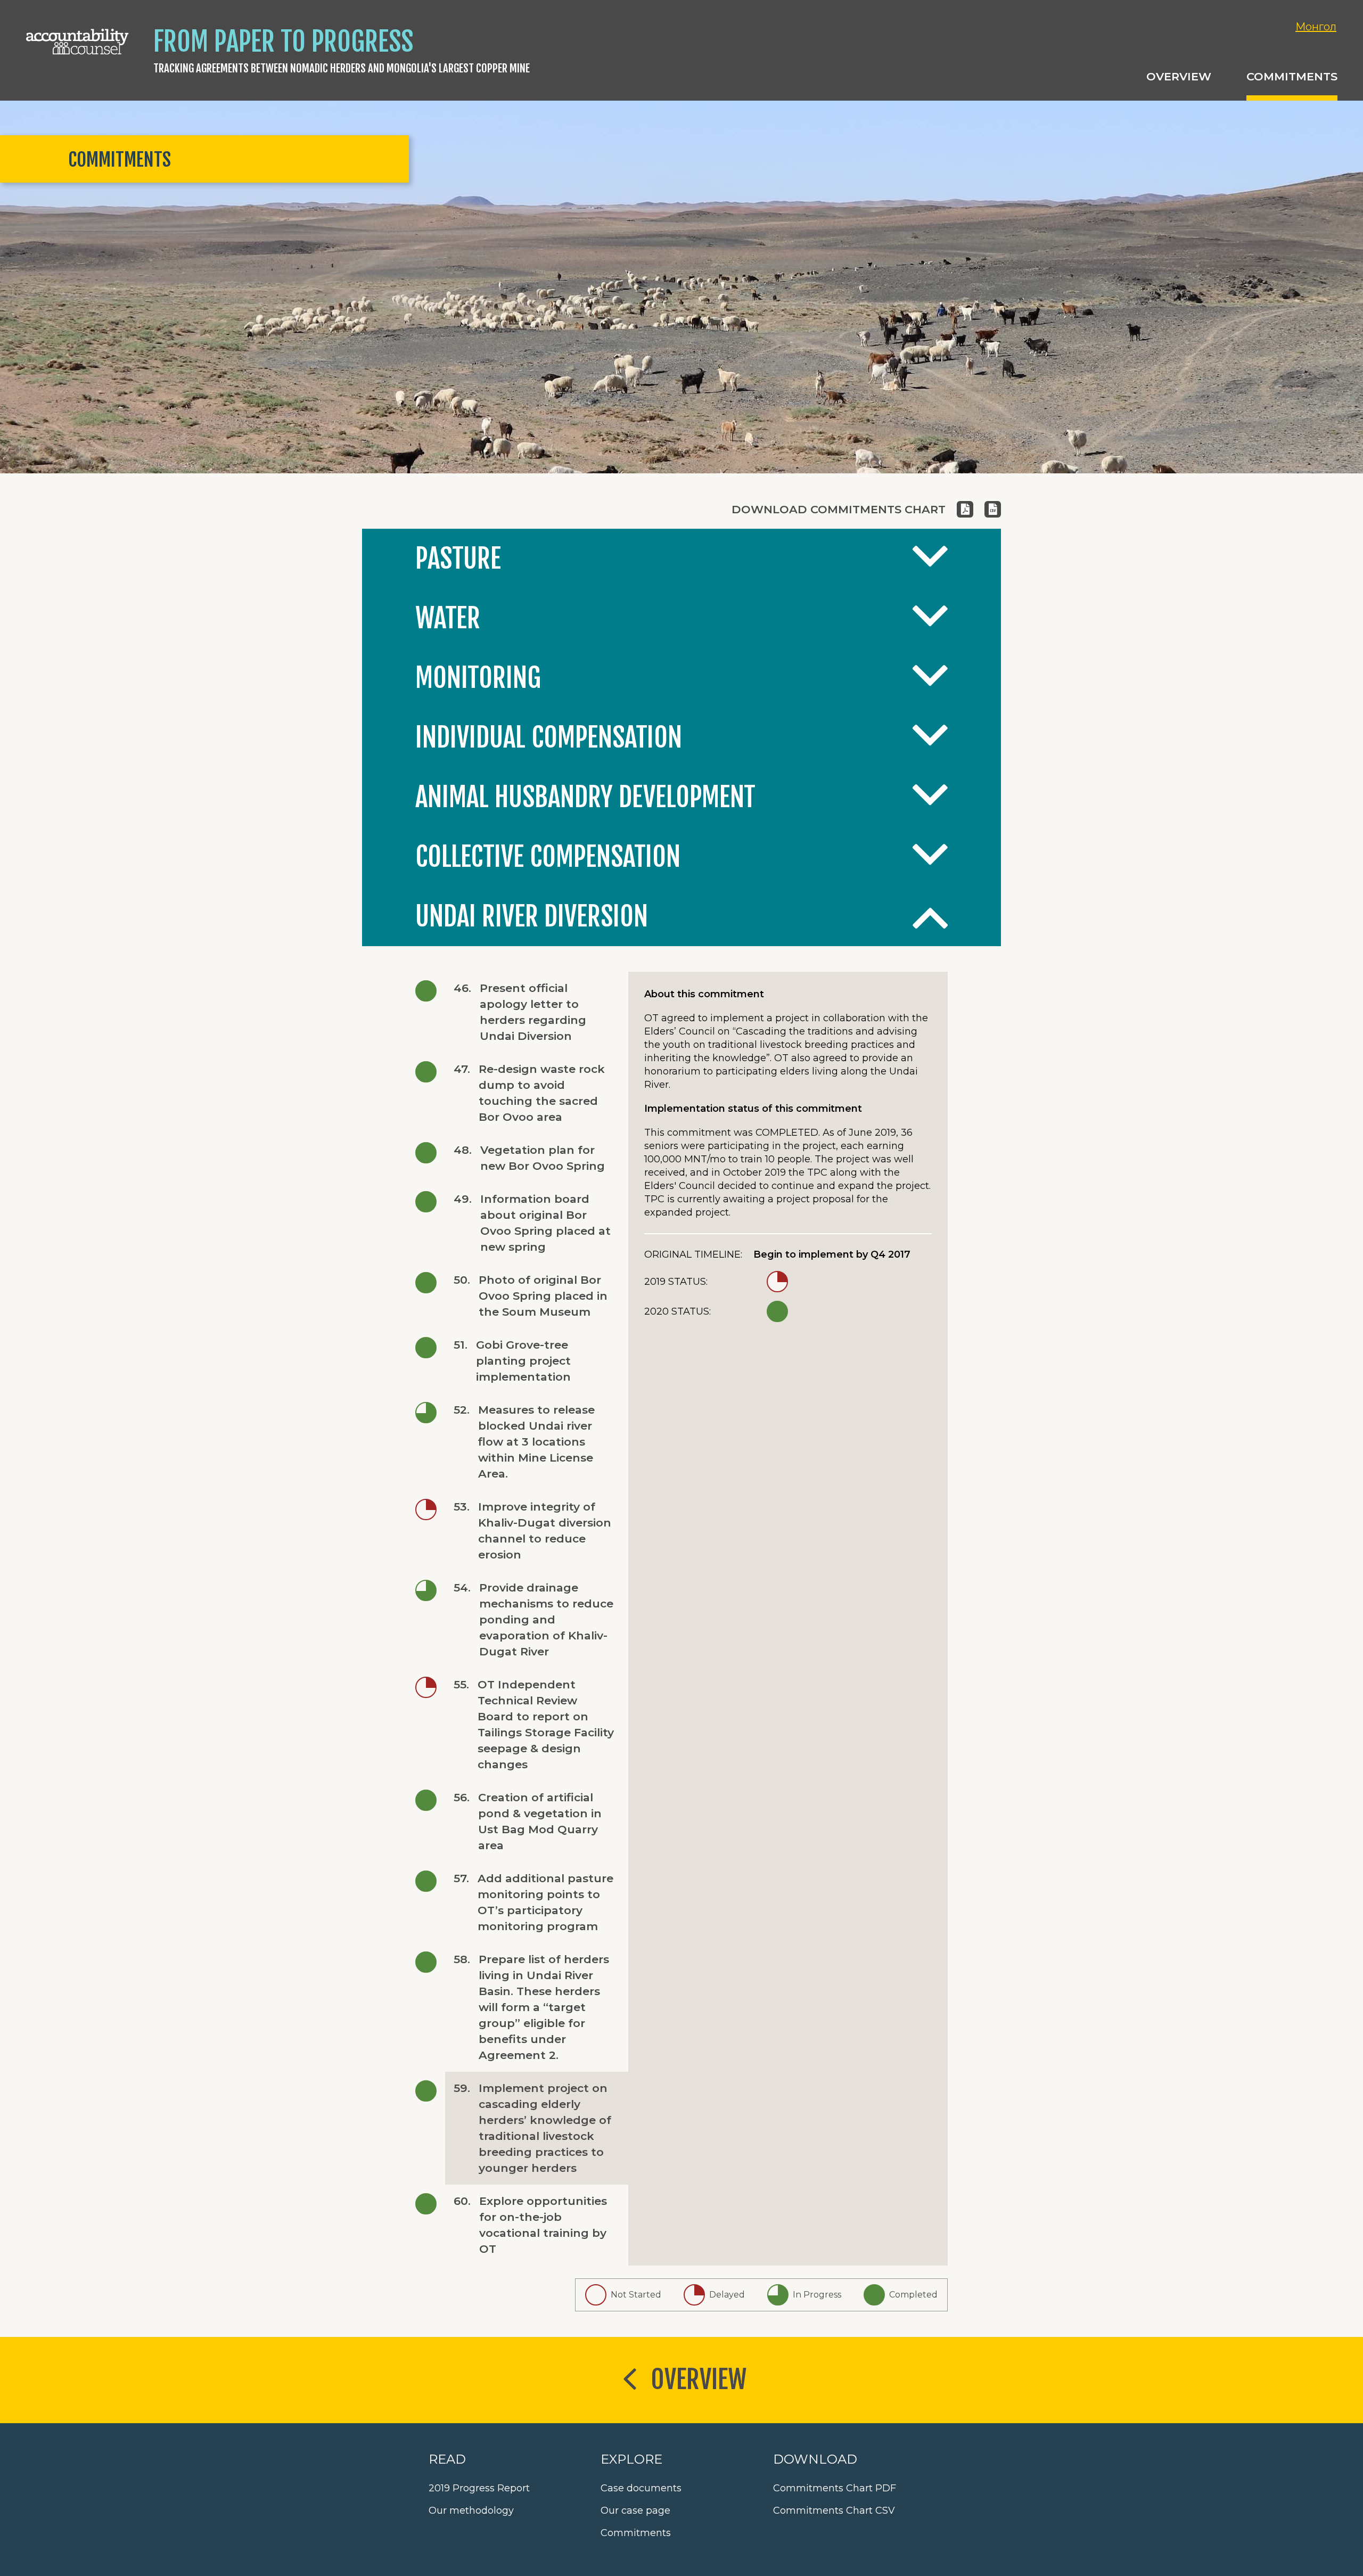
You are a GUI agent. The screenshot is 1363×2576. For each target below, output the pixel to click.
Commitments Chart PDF (835, 2488)
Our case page (635, 2511)
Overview (699, 2380)
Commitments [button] (1292, 76)
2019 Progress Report (479, 2488)
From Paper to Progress (283, 42)
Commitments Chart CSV (834, 2511)
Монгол (1316, 27)
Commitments (636, 2533)
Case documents (641, 2488)
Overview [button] (1179, 76)
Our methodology (471, 2511)
